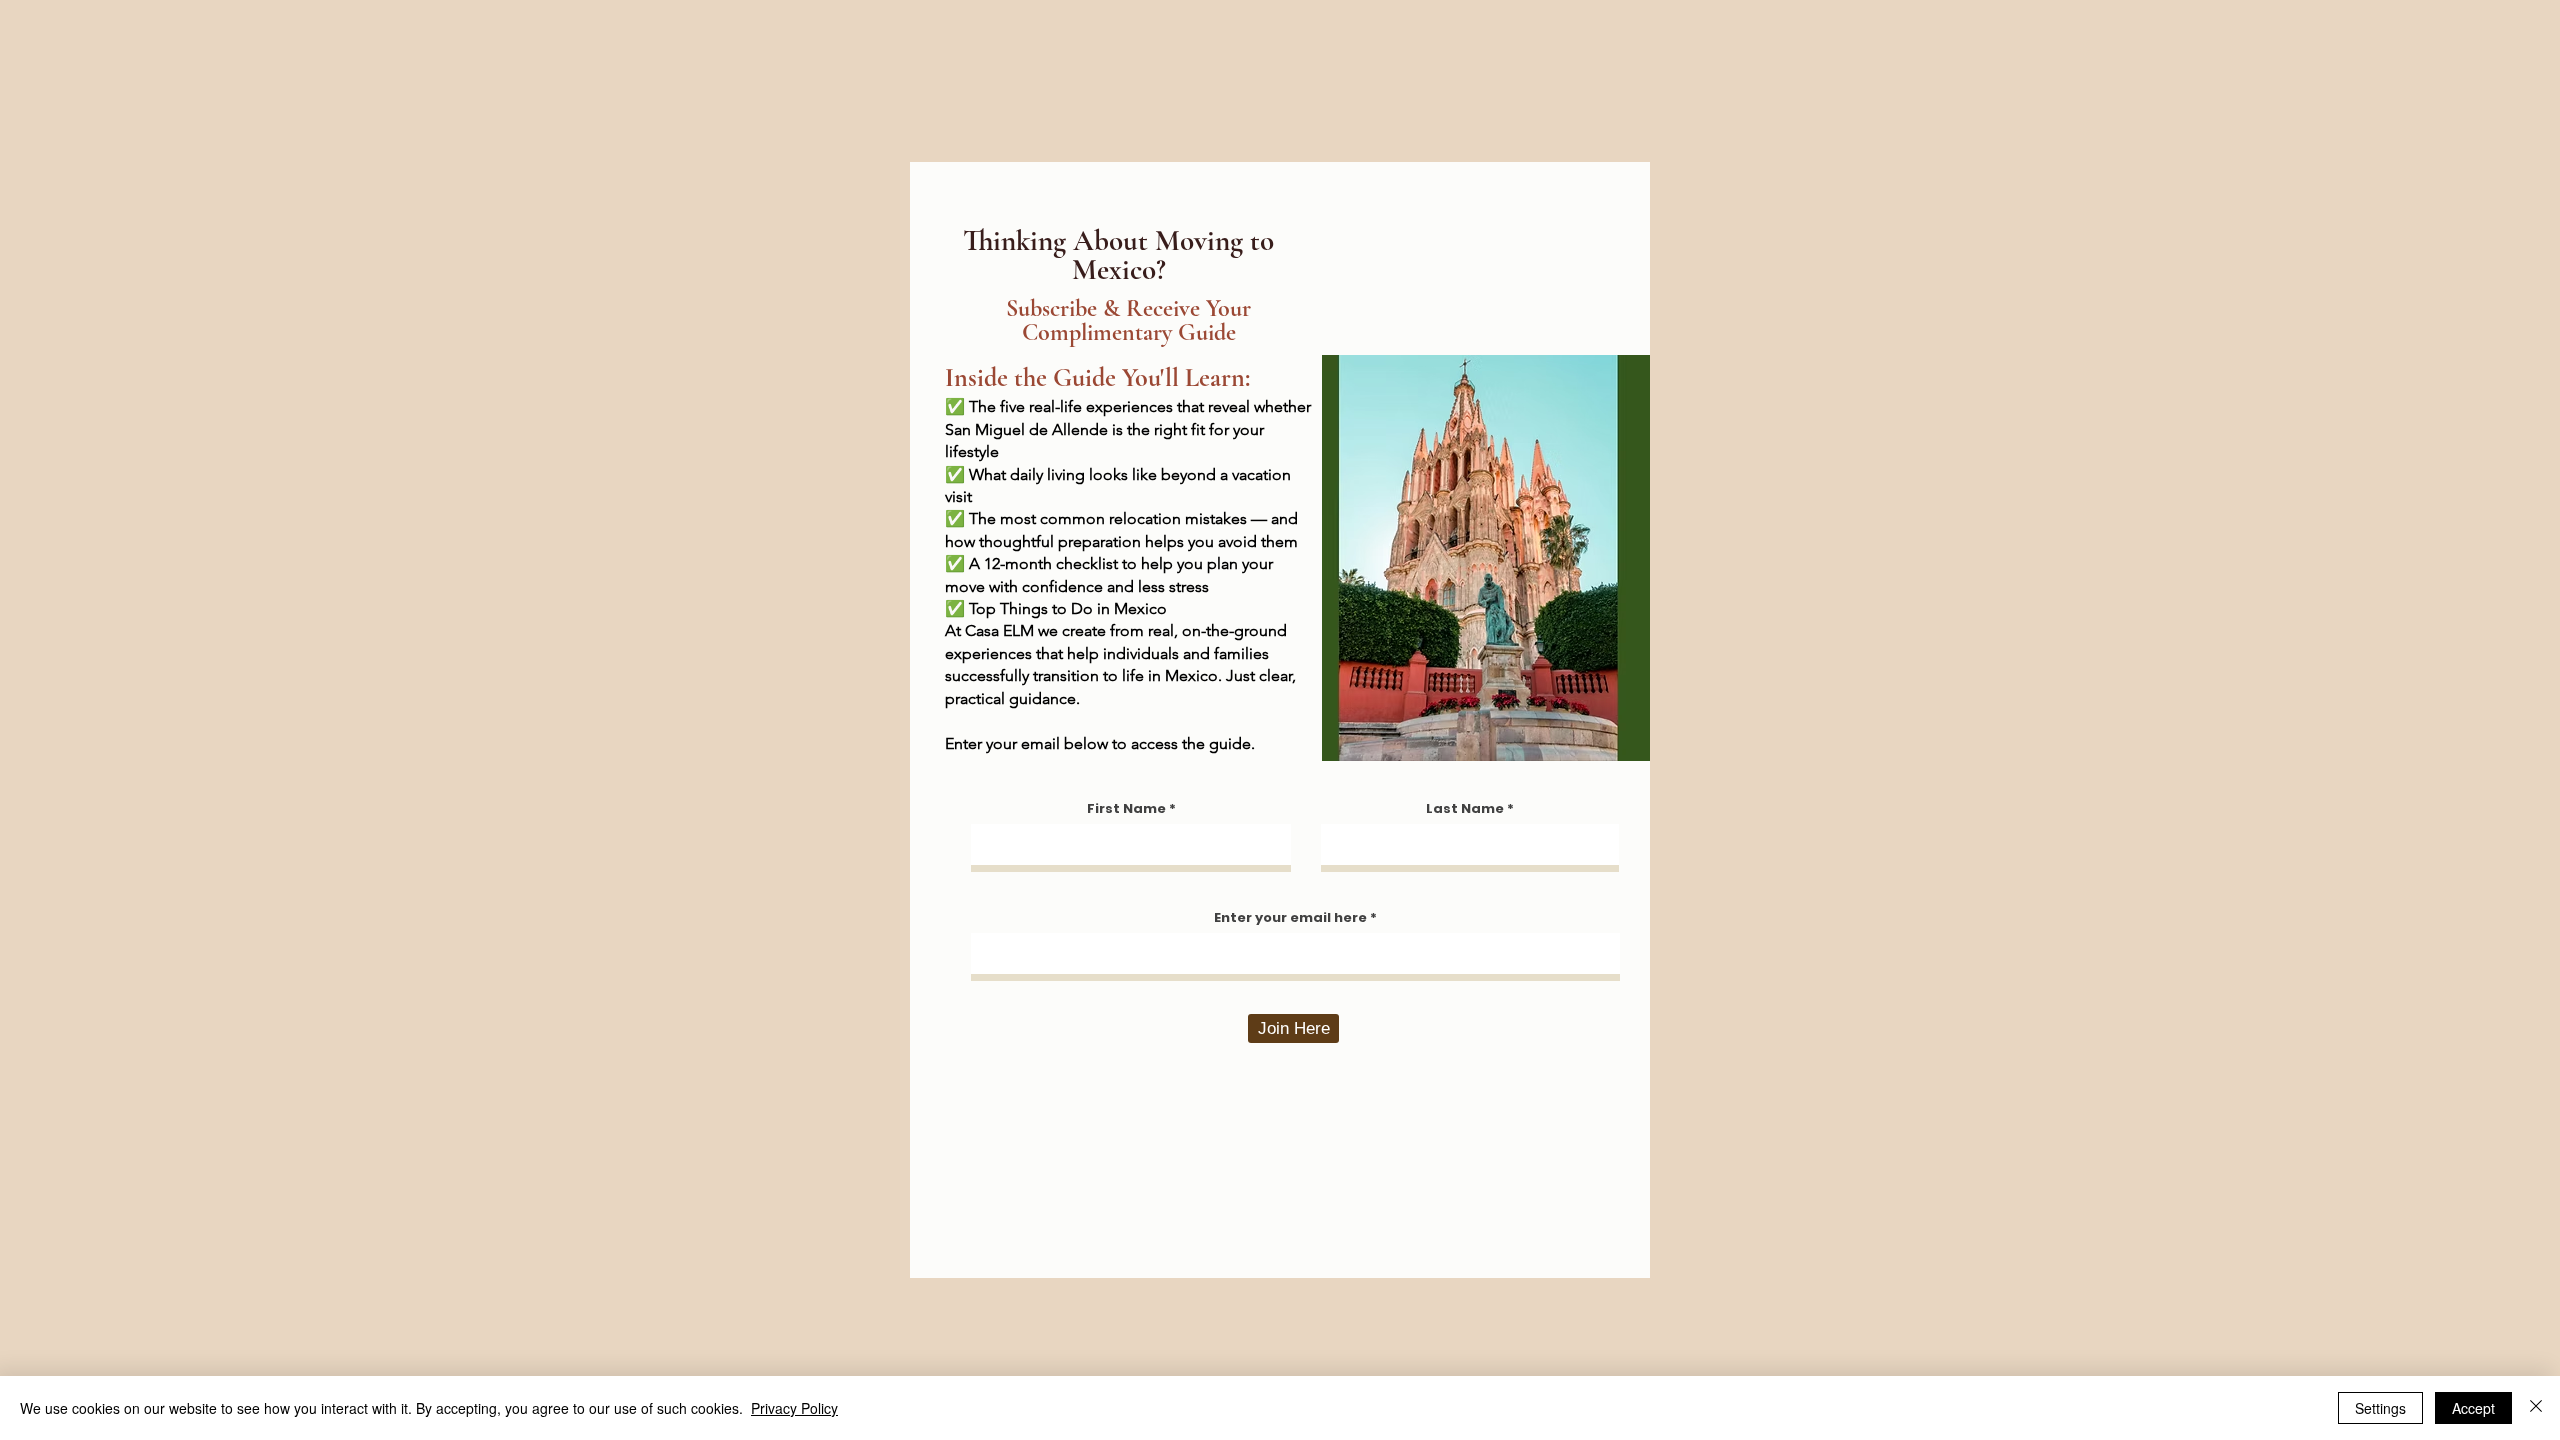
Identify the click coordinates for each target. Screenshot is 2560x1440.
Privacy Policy (794, 1408)
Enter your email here (1290, 917)
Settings (2380, 1408)
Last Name (1465, 808)
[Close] (2536, 1408)
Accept (2473, 1408)
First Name (1126, 808)
